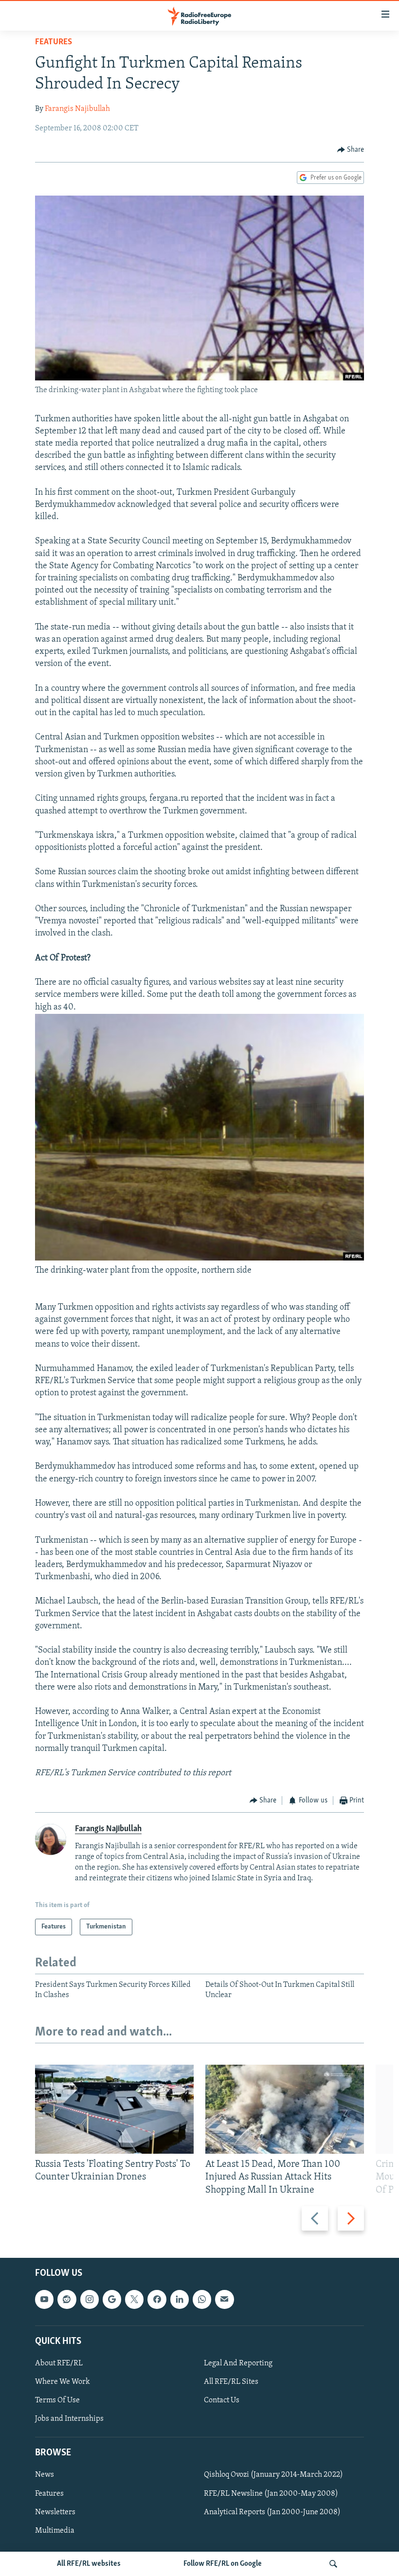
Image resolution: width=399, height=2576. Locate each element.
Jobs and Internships (69, 2419)
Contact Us (222, 2400)
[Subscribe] (224, 2299)
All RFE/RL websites (89, 2564)
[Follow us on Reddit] (67, 2299)
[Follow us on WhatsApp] (202, 2299)
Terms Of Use (57, 2400)
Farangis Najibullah (77, 109)
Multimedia (55, 2531)
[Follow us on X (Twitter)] (134, 2299)
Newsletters (55, 2512)
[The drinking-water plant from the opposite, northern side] (199, 1259)
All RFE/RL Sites (231, 2382)
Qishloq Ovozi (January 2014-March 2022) (273, 2475)
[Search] (333, 2564)
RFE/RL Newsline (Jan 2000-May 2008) (271, 2493)
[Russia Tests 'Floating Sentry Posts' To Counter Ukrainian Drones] (114, 2109)
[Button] (351, 150)
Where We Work (63, 2382)
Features (54, 42)
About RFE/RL (59, 2363)
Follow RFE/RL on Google (223, 2564)
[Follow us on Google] (112, 2299)
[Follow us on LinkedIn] (180, 2299)
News (45, 2475)
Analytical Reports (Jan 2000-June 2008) (272, 2512)
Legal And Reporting (238, 2363)
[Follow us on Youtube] (44, 2299)
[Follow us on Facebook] (157, 2299)
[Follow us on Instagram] (90, 2299)
